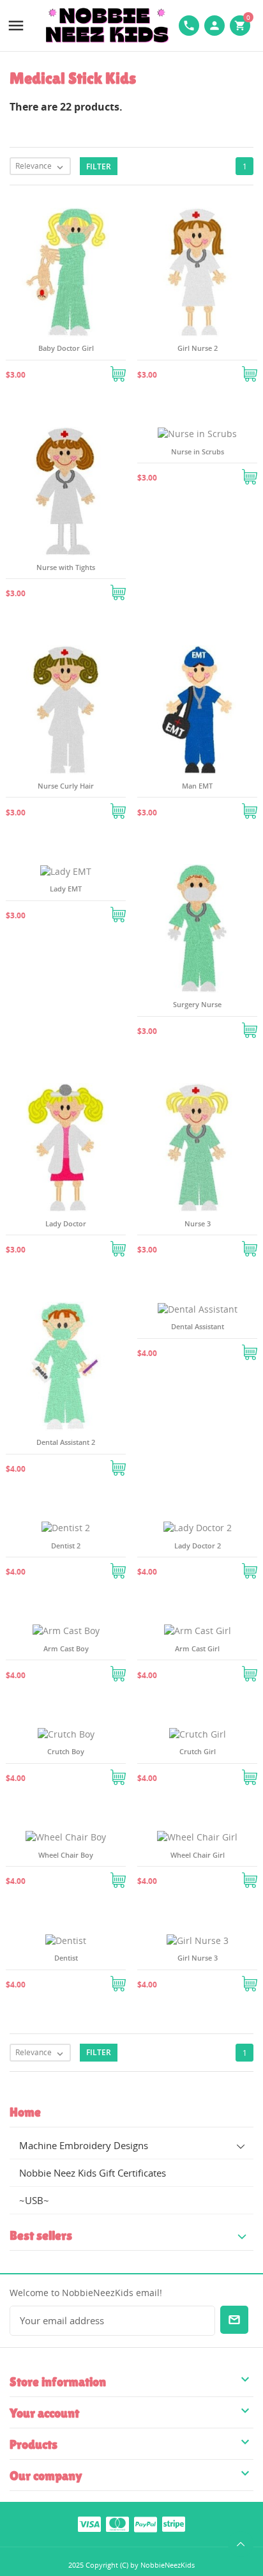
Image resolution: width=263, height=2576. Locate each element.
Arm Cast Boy (66, 1648)
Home (25, 2112)
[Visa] (89, 2524)
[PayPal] (146, 2524)
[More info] (81, 369)
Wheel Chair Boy (66, 1855)
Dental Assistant (198, 1326)
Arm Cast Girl (197, 1648)
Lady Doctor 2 (198, 1546)
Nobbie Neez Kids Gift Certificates (93, 2173)
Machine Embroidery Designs (84, 2145)
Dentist (66, 1958)
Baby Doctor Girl (66, 348)
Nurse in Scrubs (198, 451)
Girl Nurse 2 (198, 348)
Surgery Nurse (197, 1004)
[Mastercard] (117, 2524)
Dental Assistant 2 (66, 1442)
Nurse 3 (198, 1223)
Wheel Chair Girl (198, 1855)
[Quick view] (50, 369)
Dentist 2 (66, 1546)
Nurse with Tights (66, 567)
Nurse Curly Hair (66, 786)
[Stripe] (174, 2524)
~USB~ (34, 2200)
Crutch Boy (66, 1751)
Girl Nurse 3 (198, 1958)
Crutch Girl (198, 1751)
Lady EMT (66, 889)
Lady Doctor (66, 1223)
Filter (99, 166)
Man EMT (197, 786)
